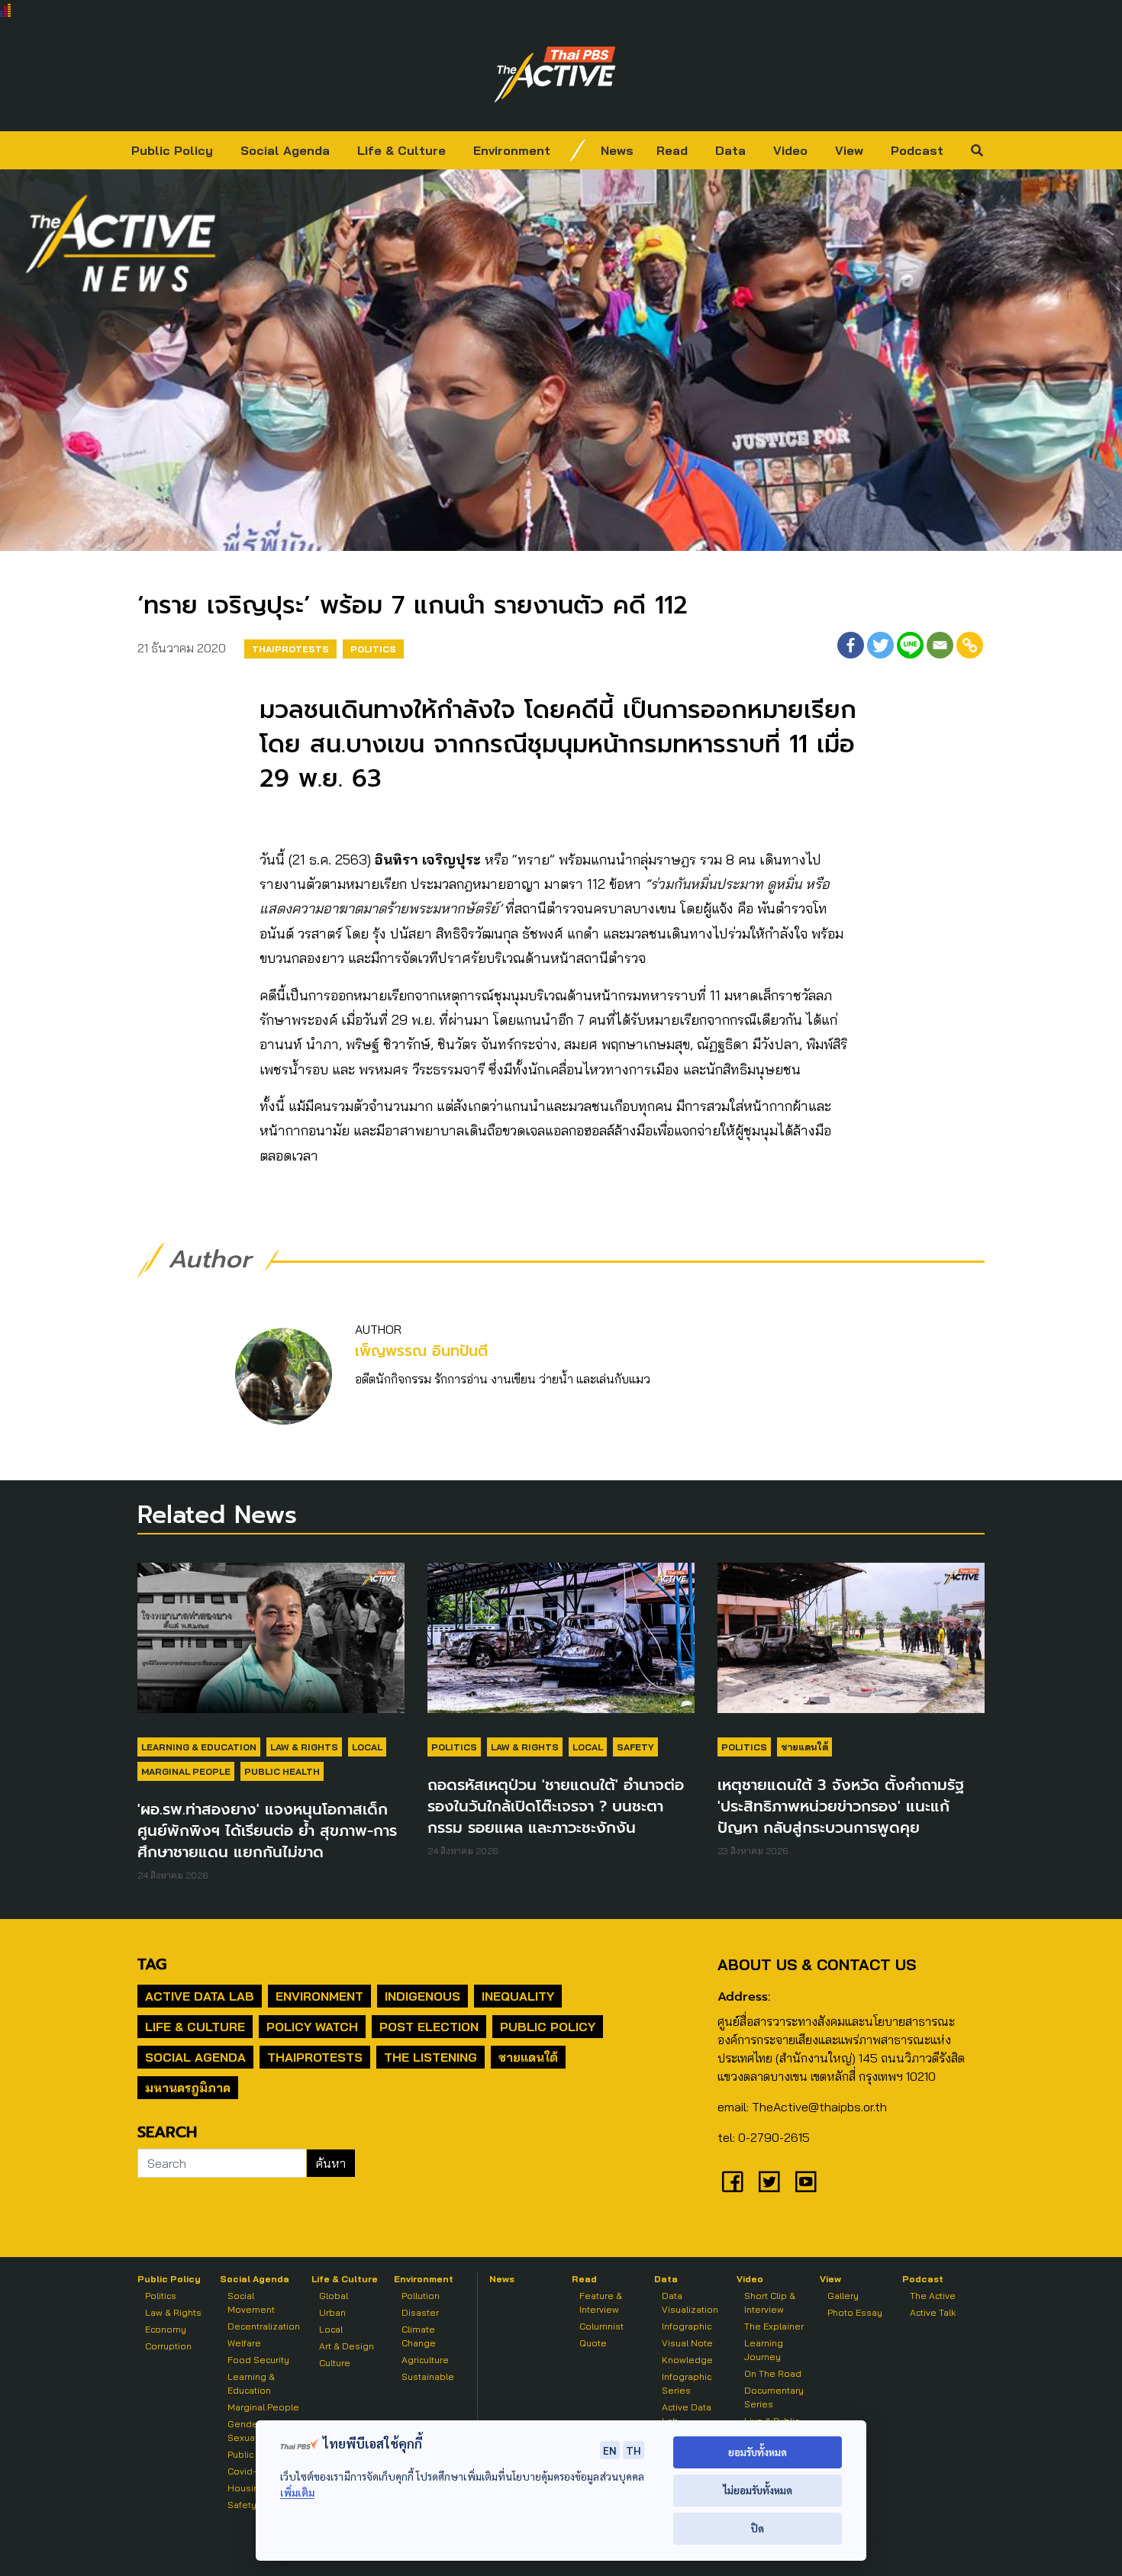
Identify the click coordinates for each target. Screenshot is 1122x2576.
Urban (332, 2312)
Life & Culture (401, 150)
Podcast (917, 150)
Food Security (258, 2360)
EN (610, 2450)
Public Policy (172, 150)
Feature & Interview (601, 2302)
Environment (512, 150)
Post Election (429, 2027)
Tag (152, 1964)
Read (672, 150)
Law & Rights (304, 1747)
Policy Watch (312, 2027)
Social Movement (251, 2302)
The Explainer (774, 2326)
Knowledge (687, 2360)
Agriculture (425, 2360)
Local (367, 1747)
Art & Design (347, 2346)
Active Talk (933, 2312)
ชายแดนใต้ (804, 1747)
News (617, 150)
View (849, 150)
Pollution (421, 2296)
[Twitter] (880, 645)
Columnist (601, 2326)
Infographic (687, 2326)
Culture (335, 2363)
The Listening (430, 2057)
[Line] (910, 645)
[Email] (940, 645)
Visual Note (687, 2343)
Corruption (168, 2346)
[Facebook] (851, 645)
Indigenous (422, 1996)
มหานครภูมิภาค (188, 2088)
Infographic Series (687, 2383)
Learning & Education (199, 1747)
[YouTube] (806, 2182)
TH (634, 2450)
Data (730, 150)
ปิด (758, 2528)
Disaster (420, 2312)
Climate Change (419, 2336)
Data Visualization (690, 2302)
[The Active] (555, 75)
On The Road (773, 2373)
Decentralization (264, 2326)
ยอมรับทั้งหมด (758, 2452)
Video (790, 150)
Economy (166, 2329)
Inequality (518, 1996)
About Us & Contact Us (817, 1964)
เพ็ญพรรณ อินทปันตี (421, 1351)
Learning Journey (764, 2350)
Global (334, 2296)
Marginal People (186, 1771)
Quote (593, 2343)
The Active (933, 2296)
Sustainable (428, 2376)
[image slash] (578, 150)
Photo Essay (855, 2312)
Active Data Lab (200, 1996)
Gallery (843, 2296)
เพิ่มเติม (297, 2492)
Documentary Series (774, 2397)
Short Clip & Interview (770, 2302)
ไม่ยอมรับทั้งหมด (758, 2490)
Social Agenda (285, 150)
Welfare (244, 2343)
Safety (635, 1747)
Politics (373, 649)
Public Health (282, 1771)
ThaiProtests (290, 649)
